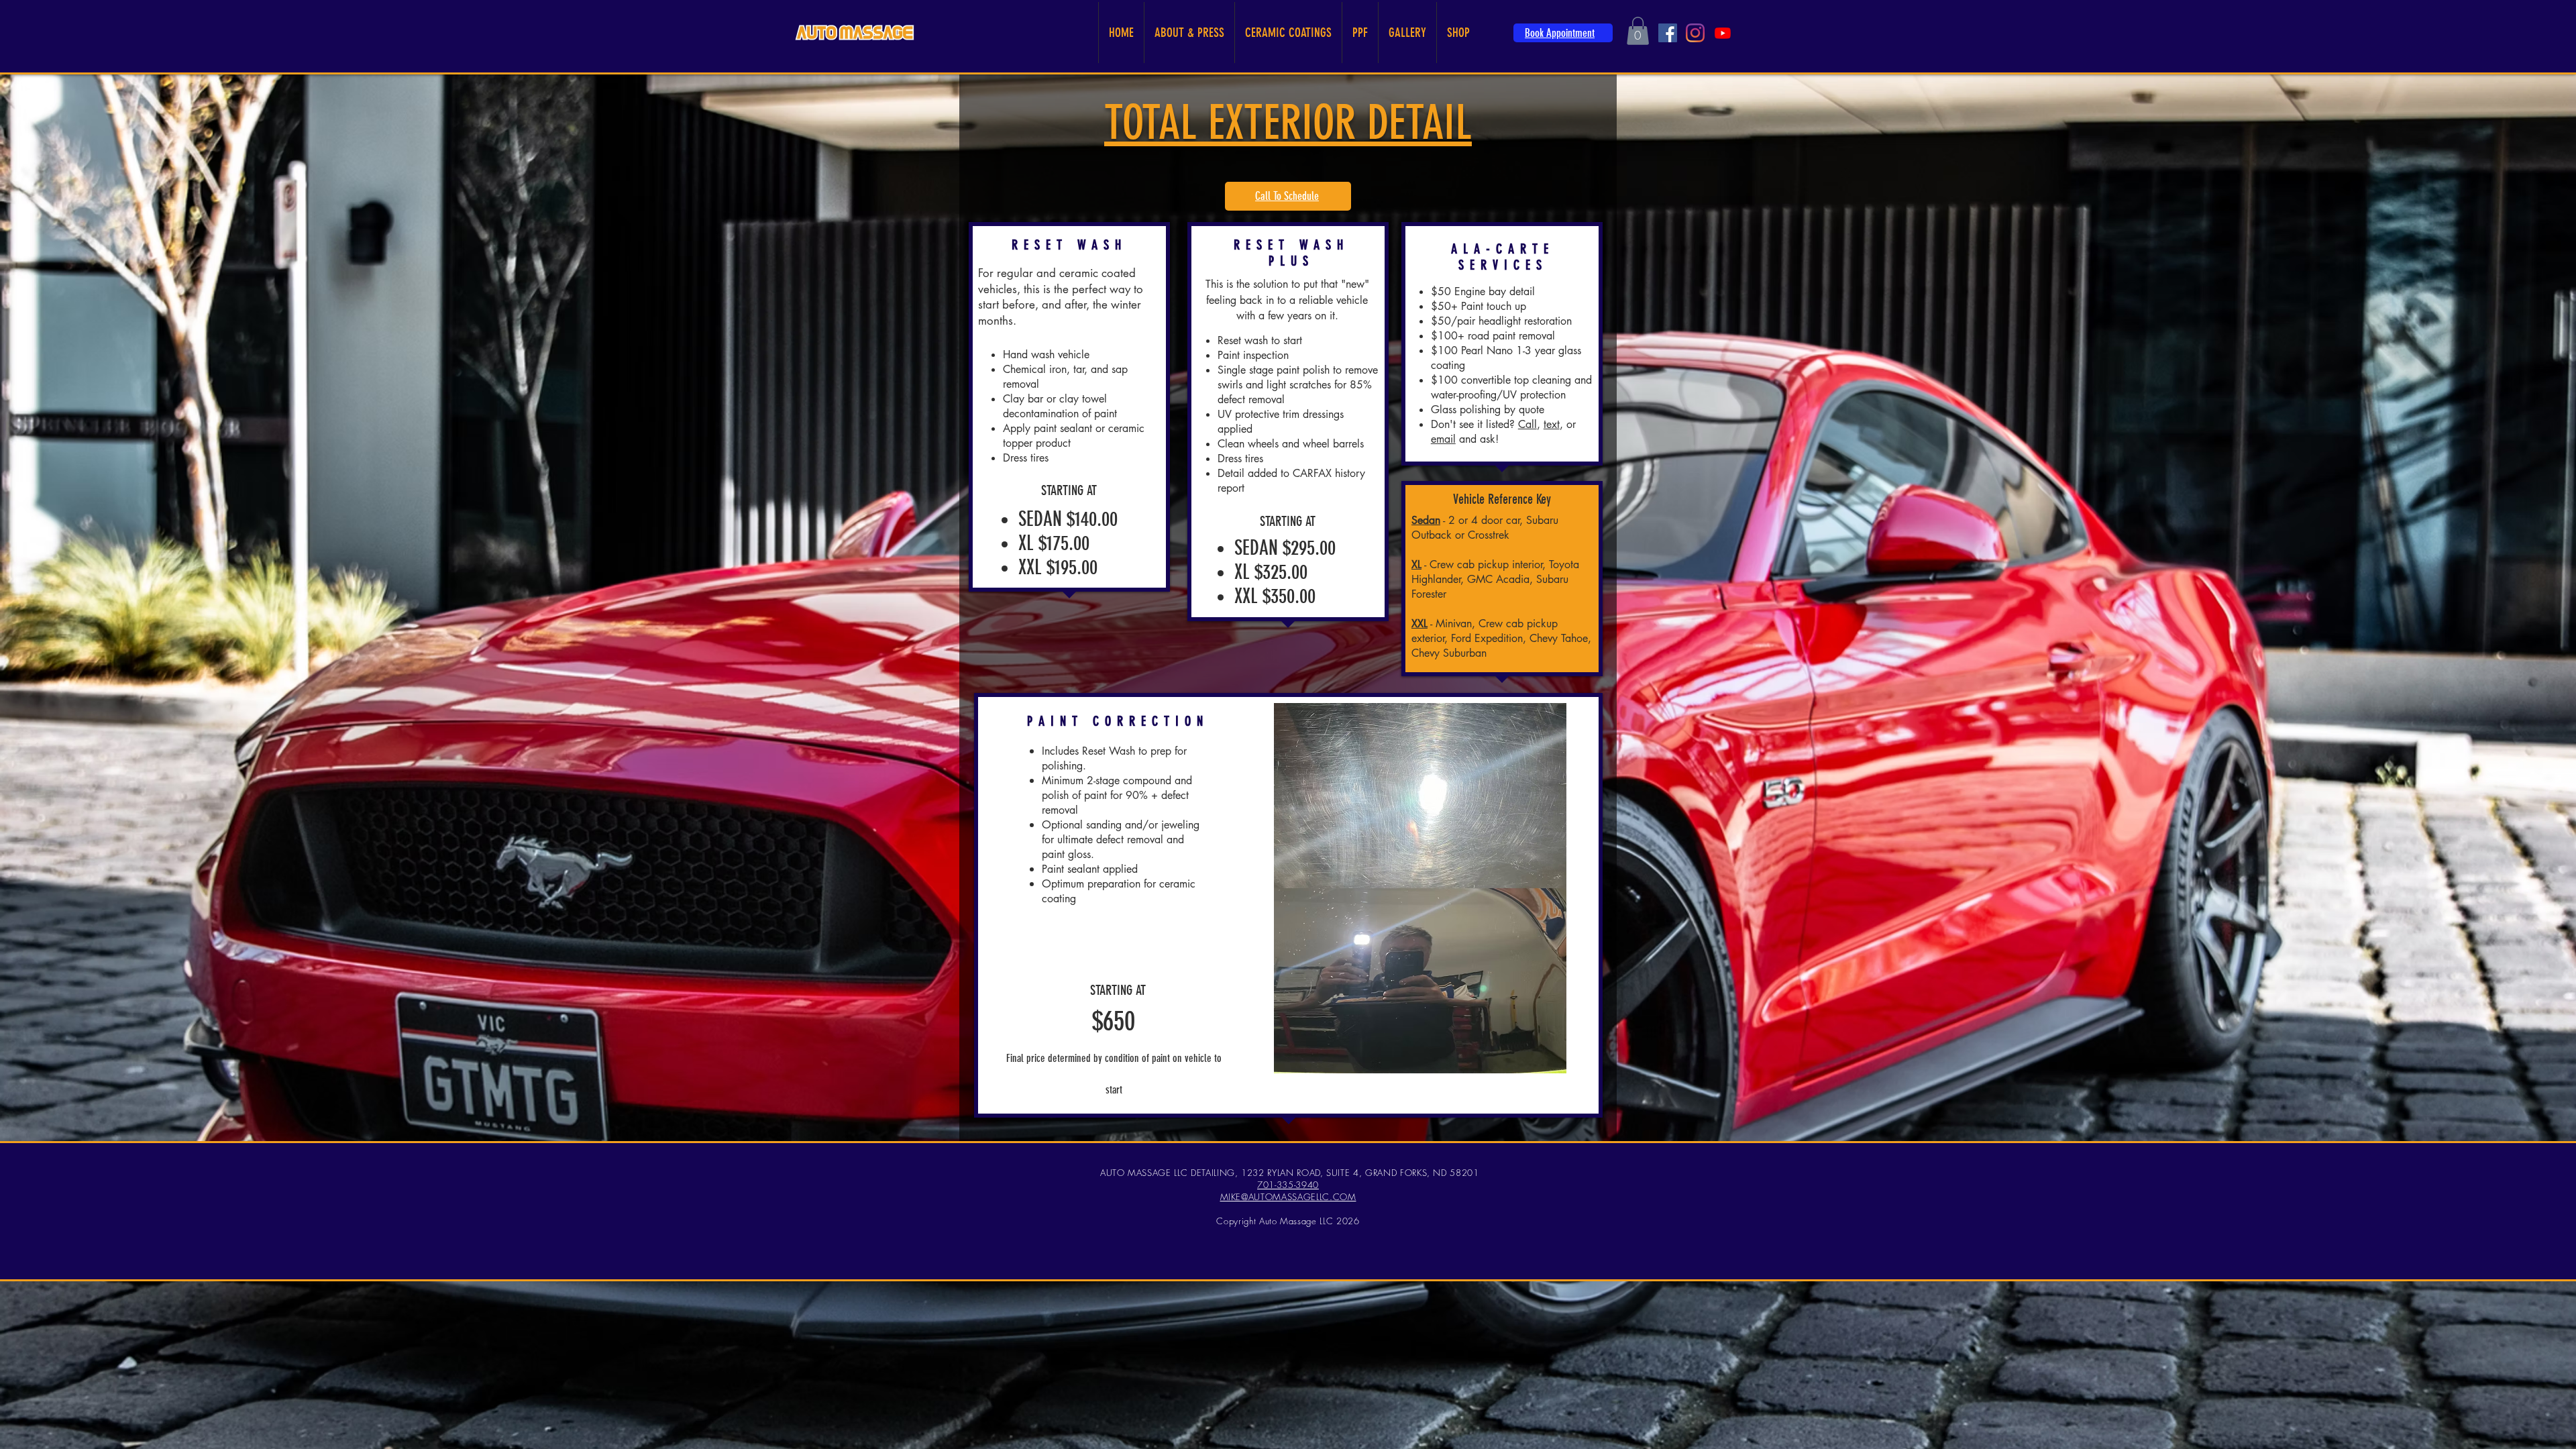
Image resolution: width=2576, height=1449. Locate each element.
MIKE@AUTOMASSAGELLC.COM (1288, 1197)
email (1443, 439)
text (1552, 424)
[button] (1638, 31)
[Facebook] (1668, 33)
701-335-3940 (1288, 1185)
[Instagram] (1695, 33)
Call (1527, 424)
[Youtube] (1723, 33)
